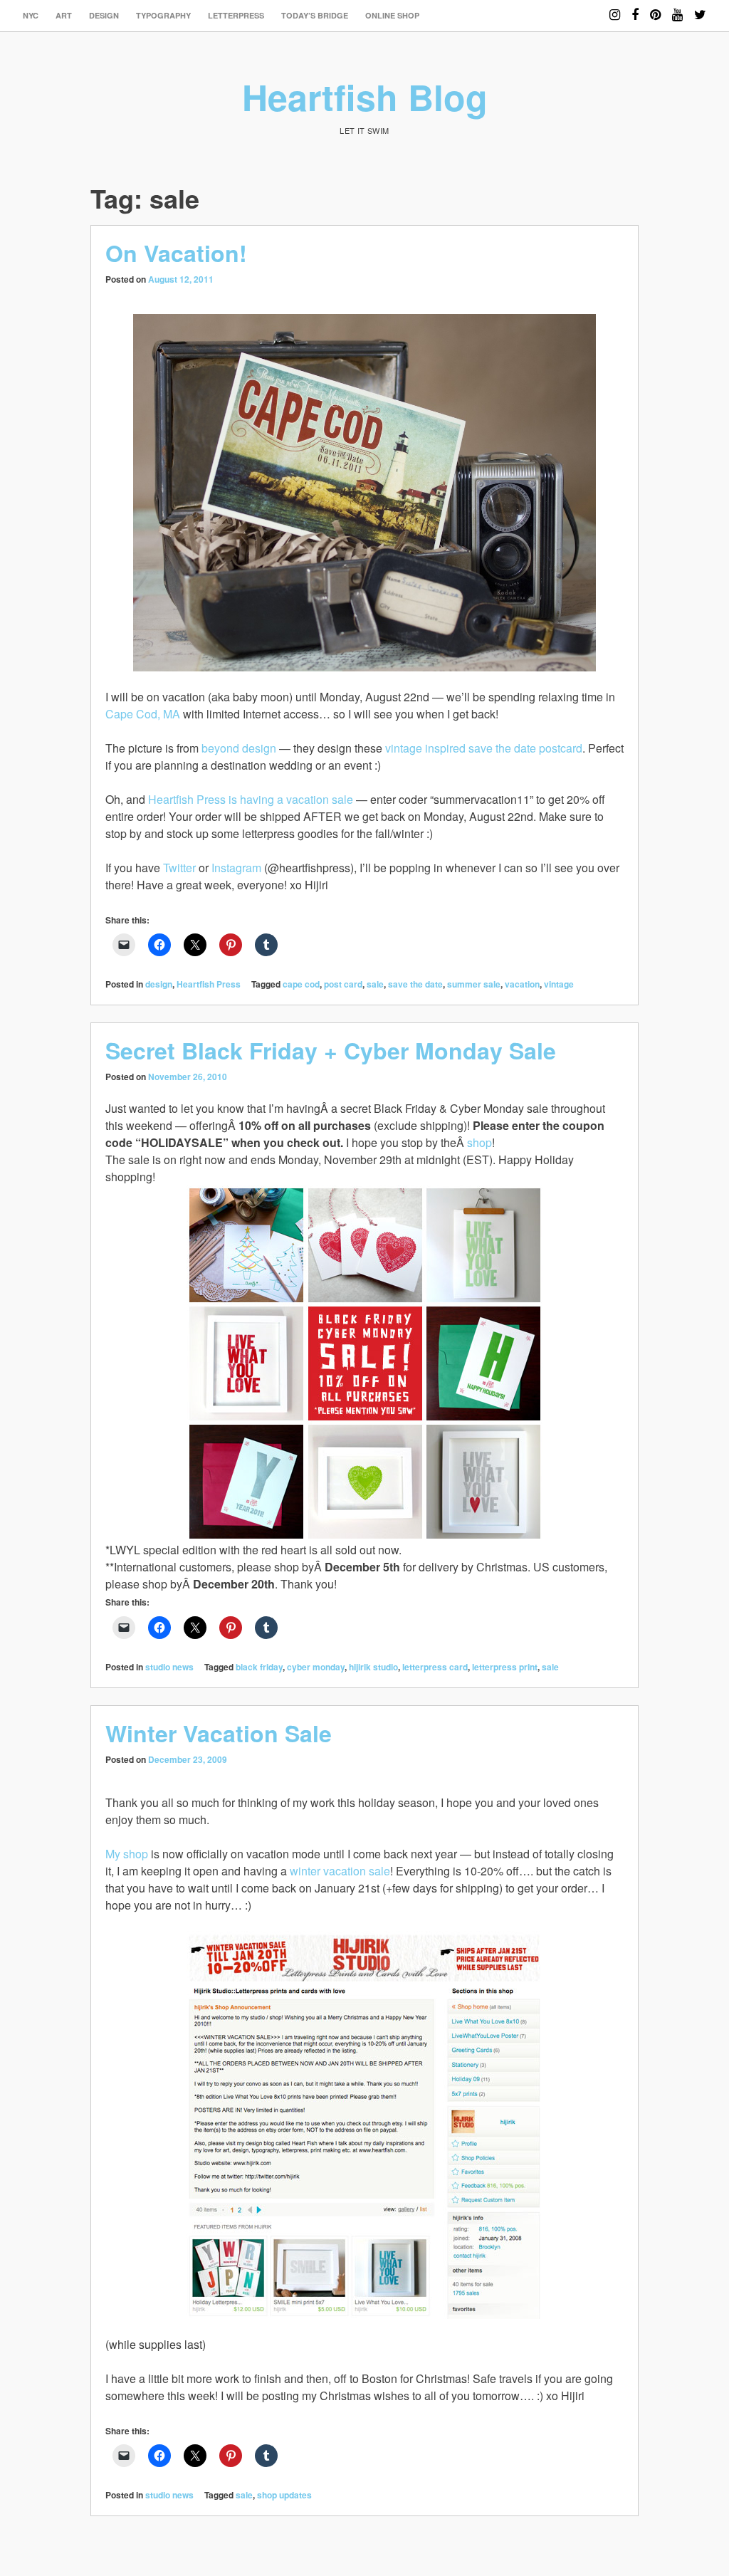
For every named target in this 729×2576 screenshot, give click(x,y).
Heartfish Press (209, 984)
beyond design (239, 748)
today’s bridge (315, 15)
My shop (127, 1854)
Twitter (179, 868)
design (104, 15)
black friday (259, 1667)
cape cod (301, 984)
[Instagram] (615, 8)
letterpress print (505, 1667)
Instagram (236, 868)
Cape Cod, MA (143, 714)
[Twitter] (700, 8)
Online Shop (392, 15)
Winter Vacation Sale (219, 1733)
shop (479, 1142)
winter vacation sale (340, 1871)
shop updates (284, 2495)
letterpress (236, 15)
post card (343, 984)
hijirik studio (373, 1667)
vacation (522, 984)
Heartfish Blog (365, 96)
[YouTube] (677, 8)
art (64, 15)
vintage (559, 984)
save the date (415, 984)
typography (163, 15)
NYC (31, 15)
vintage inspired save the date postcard (484, 748)
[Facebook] (635, 8)
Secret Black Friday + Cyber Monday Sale (331, 1050)
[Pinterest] (655, 8)
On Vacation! (176, 253)
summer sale (474, 984)
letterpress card (435, 1667)
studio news (169, 1667)
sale (375, 984)
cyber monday (316, 1667)
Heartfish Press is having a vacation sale (251, 799)
